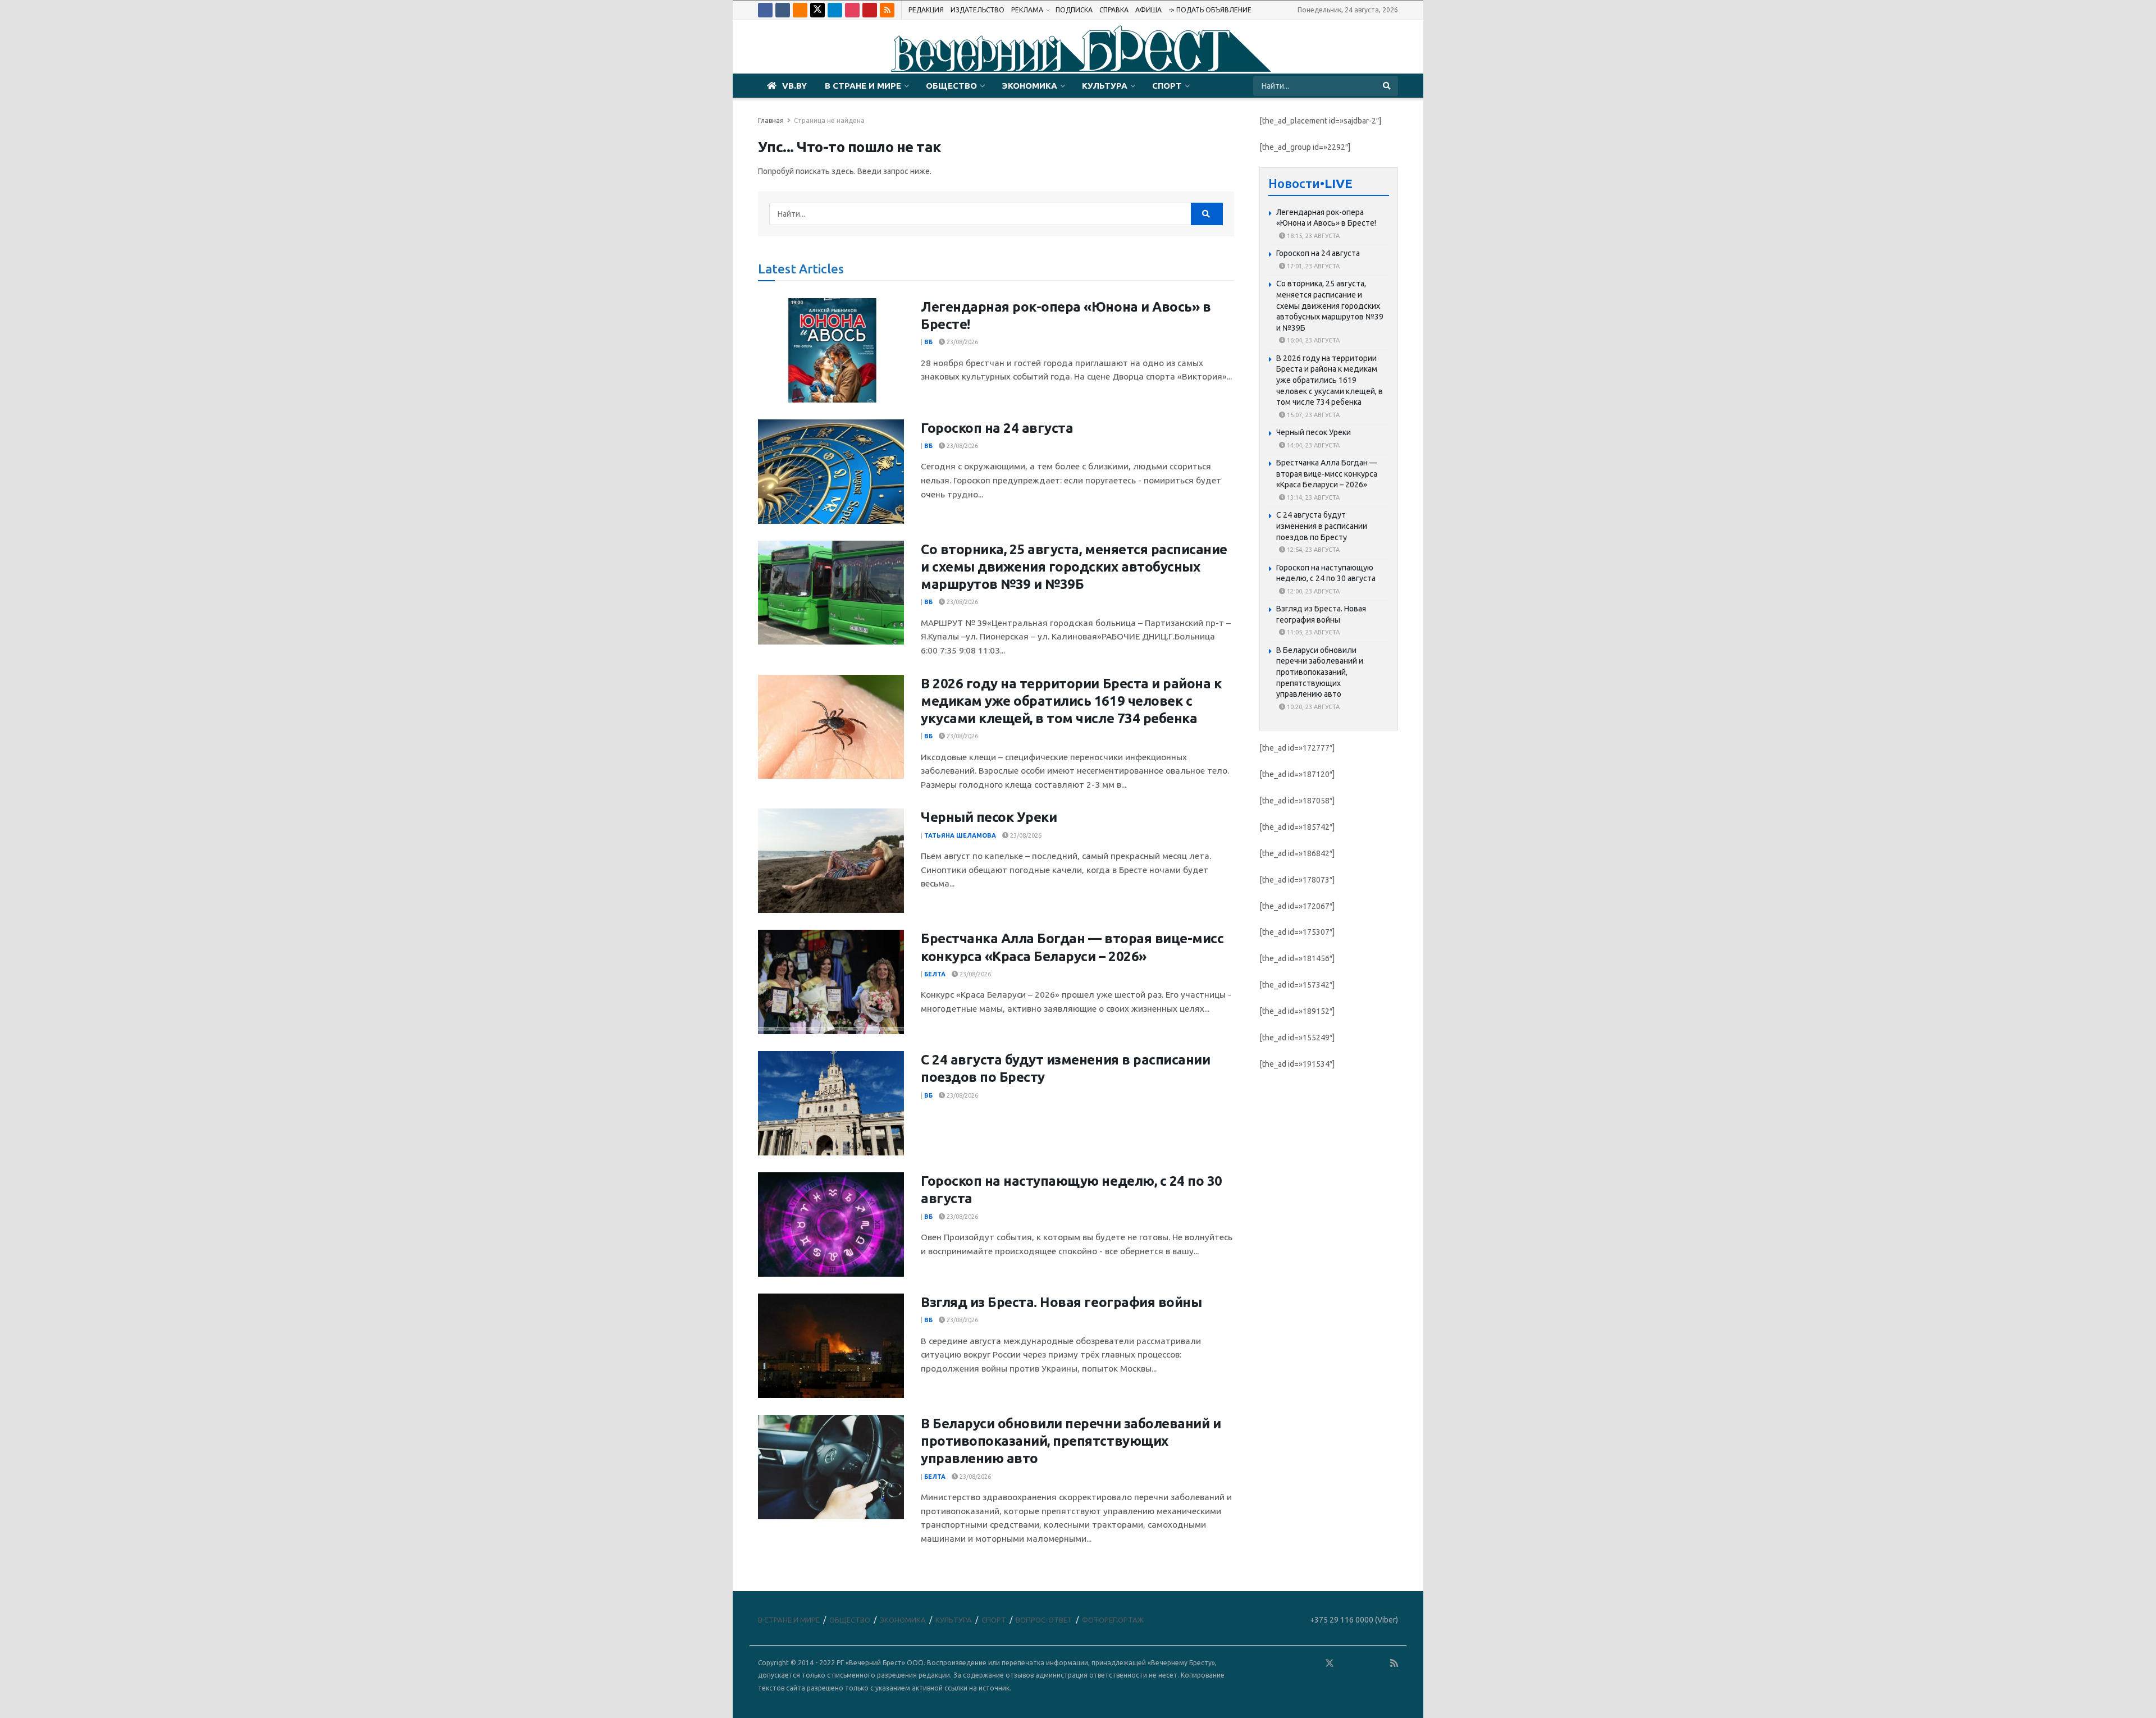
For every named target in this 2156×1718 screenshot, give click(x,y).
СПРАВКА (1114, 10)
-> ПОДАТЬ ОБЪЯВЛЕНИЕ (1210, 10)
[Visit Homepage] (1078, 47)
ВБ (928, 342)
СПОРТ (1167, 86)
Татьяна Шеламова (960, 835)
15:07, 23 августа (1312, 415)
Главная (771, 120)
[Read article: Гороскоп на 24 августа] (831, 472)
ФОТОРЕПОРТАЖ (1113, 1620)
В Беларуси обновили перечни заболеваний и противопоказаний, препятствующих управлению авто (1071, 1441)
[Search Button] (1388, 86)
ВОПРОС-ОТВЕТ (1044, 1620)
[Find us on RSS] (887, 10)
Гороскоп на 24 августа (997, 428)
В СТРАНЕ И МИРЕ (863, 86)
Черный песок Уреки (989, 817)
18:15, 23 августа (1312, 236)
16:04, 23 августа (1312, 340)
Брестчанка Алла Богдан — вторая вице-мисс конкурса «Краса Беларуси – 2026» (1327, 474)
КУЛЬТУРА (1105, 86)
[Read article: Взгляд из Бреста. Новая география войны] (831, 1346)
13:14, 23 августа (1312, 497)
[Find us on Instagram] (852, 10)
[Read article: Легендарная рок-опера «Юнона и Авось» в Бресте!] (831, 350)
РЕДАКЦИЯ (926, 10)
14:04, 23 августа (1312, 445)
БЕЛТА (935, 974)
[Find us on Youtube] (870, 10)
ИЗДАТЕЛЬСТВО (977, 10)
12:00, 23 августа (1312, 591)
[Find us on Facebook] (765, 10)
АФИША (1148, 10)
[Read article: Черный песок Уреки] (831, 861)
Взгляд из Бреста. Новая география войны (1061, 1302)
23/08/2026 (961, 342)
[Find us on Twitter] (817, 10)
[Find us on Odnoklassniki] (800, 10)
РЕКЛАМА (1027, 10)
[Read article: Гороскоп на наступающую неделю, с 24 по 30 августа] (831, 1224)
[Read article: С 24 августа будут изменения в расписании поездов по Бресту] (831, 1103)
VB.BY (794, 86)
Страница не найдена (829, 120)
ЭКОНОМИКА (1029, 86)
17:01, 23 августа (1312, 266)
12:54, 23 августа (1312, 550)
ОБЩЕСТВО (951, 86)
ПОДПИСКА (1074, 10)
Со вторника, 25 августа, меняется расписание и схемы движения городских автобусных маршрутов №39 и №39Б (1074, 567)
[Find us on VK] (783, 10)
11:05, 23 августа (1312, 632)
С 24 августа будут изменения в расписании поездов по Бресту (1322, 526)
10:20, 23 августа (1312, 707)
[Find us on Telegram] (835, 10)
